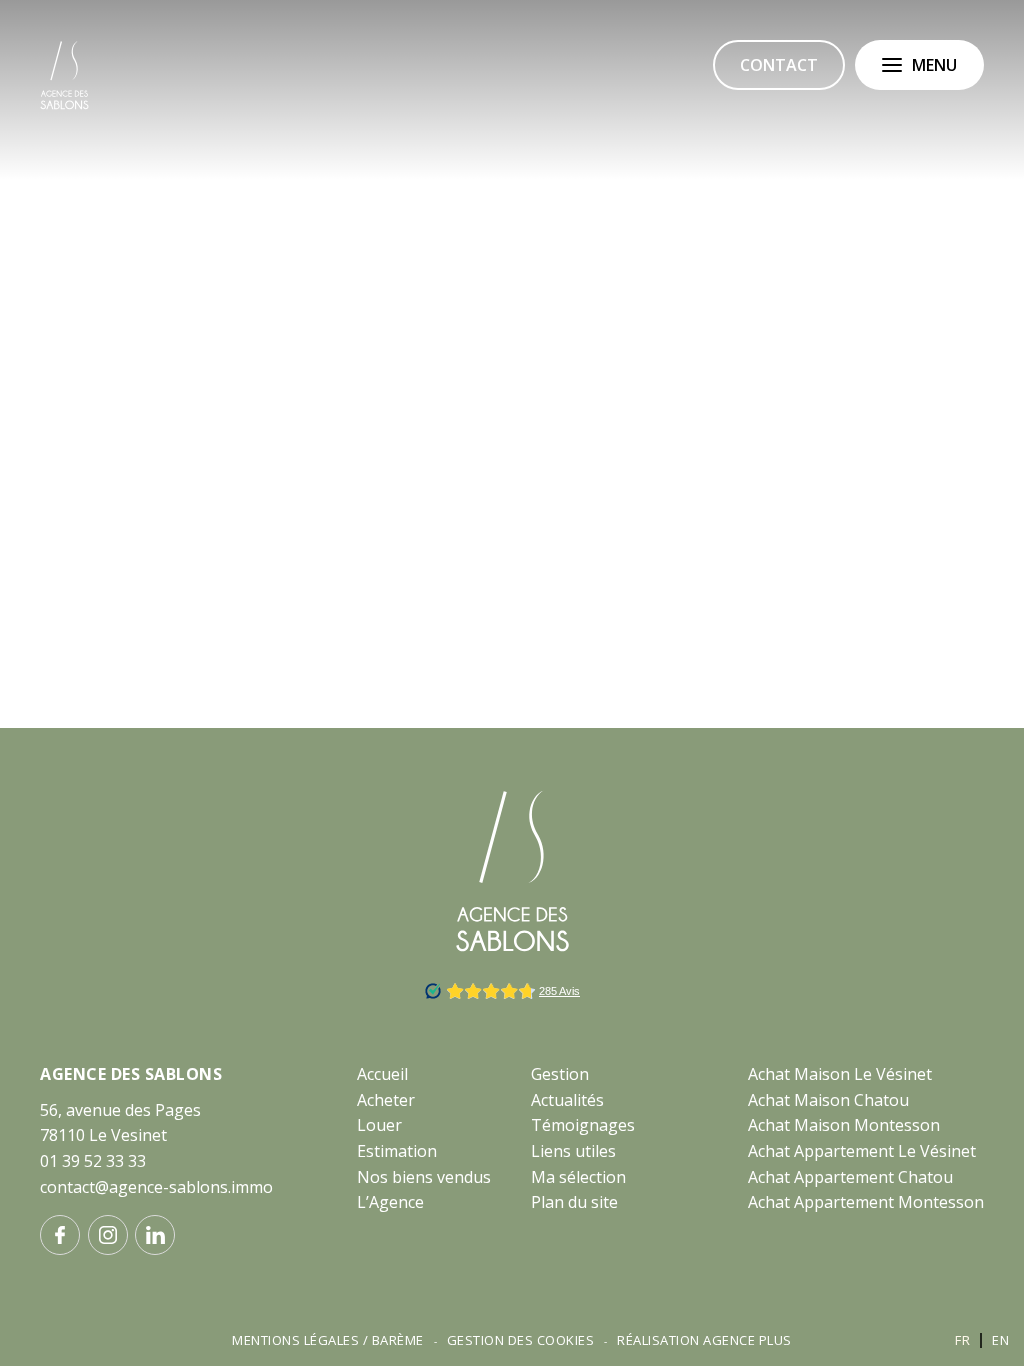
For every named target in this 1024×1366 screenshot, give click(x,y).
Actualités (567, 1100)
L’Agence (390, 1202)
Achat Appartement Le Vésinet (862, 1151)
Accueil (382, 1074)
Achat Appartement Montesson (866, 1202)
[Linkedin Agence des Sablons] (155, 1235)
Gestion (560, 1074)
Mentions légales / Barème (328, 1340)
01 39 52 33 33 (93, 1161)
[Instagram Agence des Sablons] (108, 1235)
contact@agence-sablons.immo (156, 1187)
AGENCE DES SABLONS (131, 1074)
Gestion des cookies (521, 1340)
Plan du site (574, 1202)
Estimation (397, 1151)
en (1000, 1340)
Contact (779, 65)
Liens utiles (573, 1151)
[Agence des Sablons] (64, 106)
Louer (379, 1125)
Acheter (386, 1100)
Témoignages (583, 1125)
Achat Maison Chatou (828, 1100)
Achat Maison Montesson (844, 1125)
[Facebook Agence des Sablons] (60, 1235)
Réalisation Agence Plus (704, 1340)
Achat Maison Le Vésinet (840, 1074)
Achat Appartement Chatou (850, 1177)
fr (962, 1340)
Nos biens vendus (424, 1177)
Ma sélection (578, 1177)
